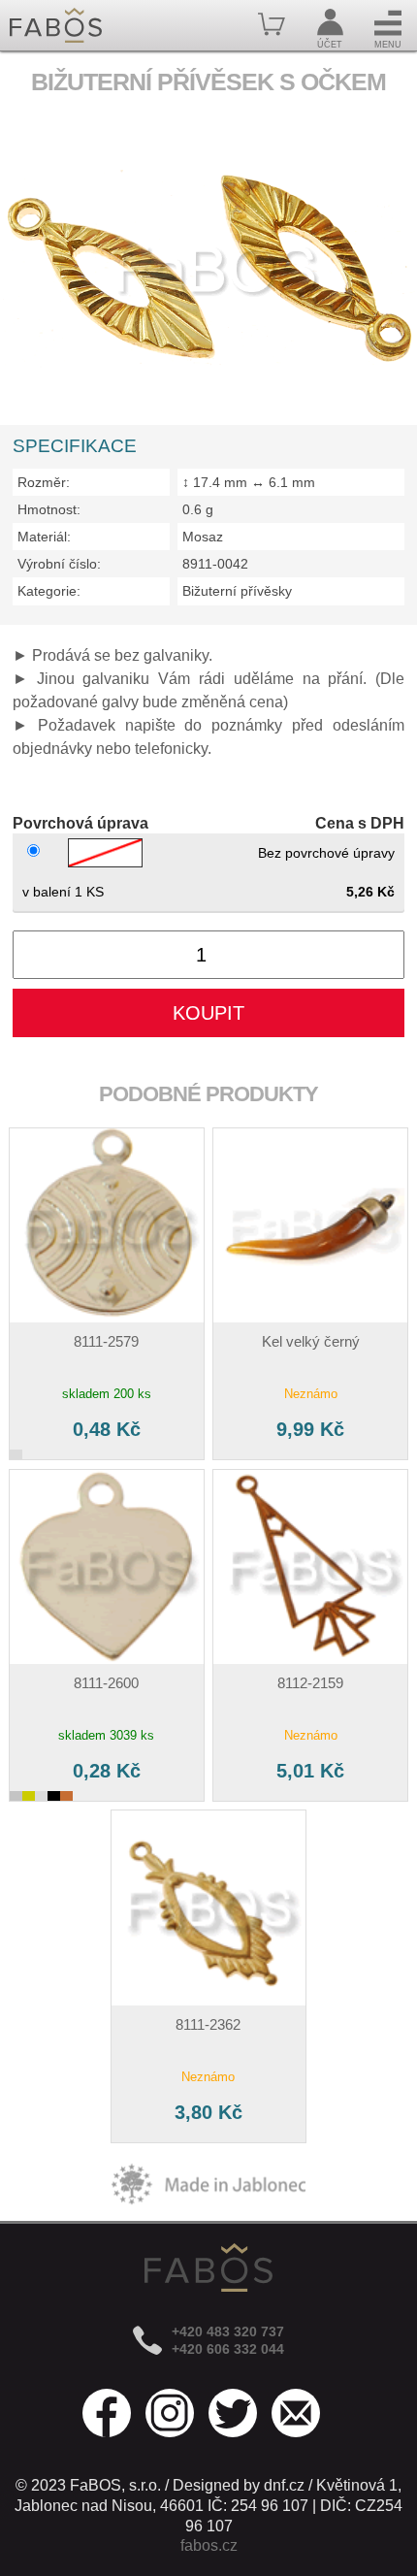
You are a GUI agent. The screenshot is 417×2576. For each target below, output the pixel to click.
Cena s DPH (360, 823)
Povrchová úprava (80, 823)
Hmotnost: (49, 509)
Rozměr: (44, 482)
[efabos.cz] (56, 25)
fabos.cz (209, 2545)
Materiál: (44, 537)
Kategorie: (49, 591)
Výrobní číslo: (59, 564)
